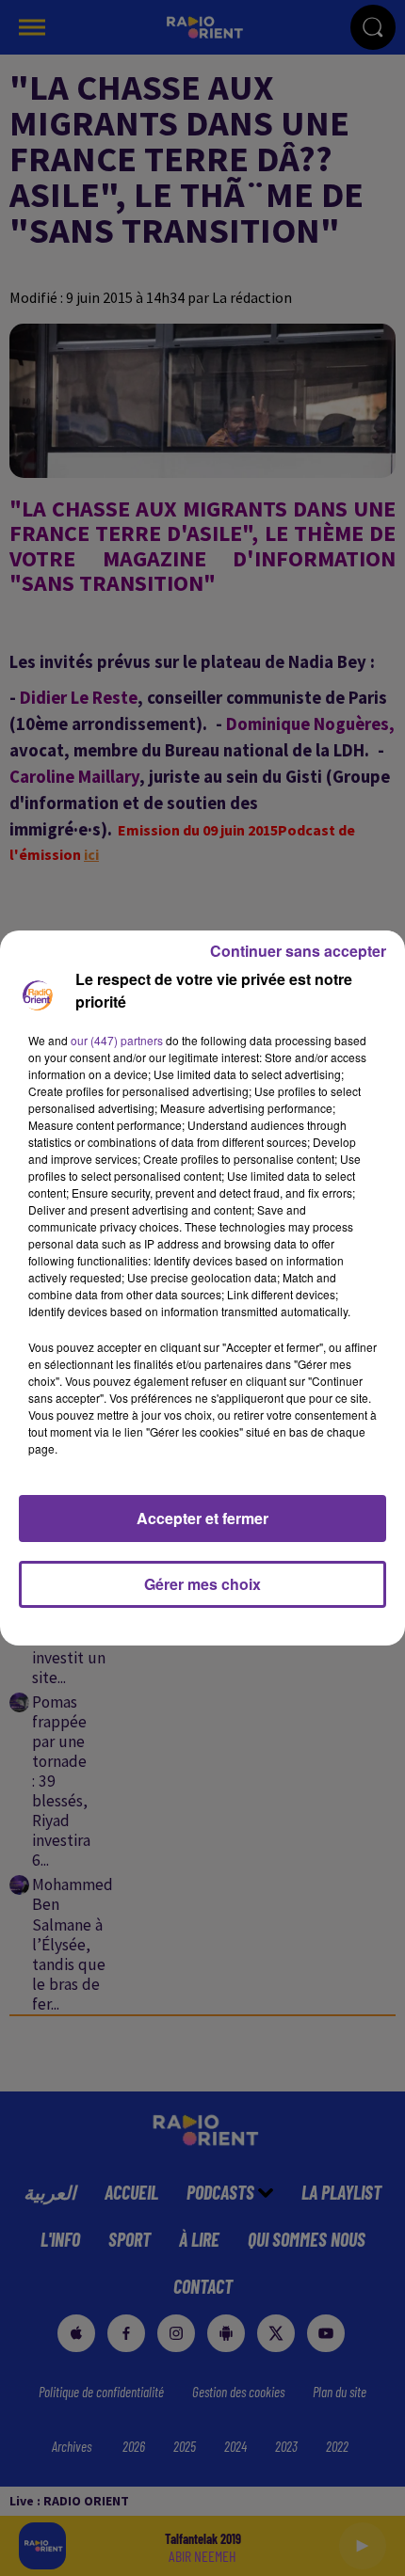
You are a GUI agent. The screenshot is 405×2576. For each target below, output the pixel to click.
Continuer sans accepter (298, 951)
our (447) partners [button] (117, 1040)
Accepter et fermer (202, 1518)
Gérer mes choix (202, 1584)
